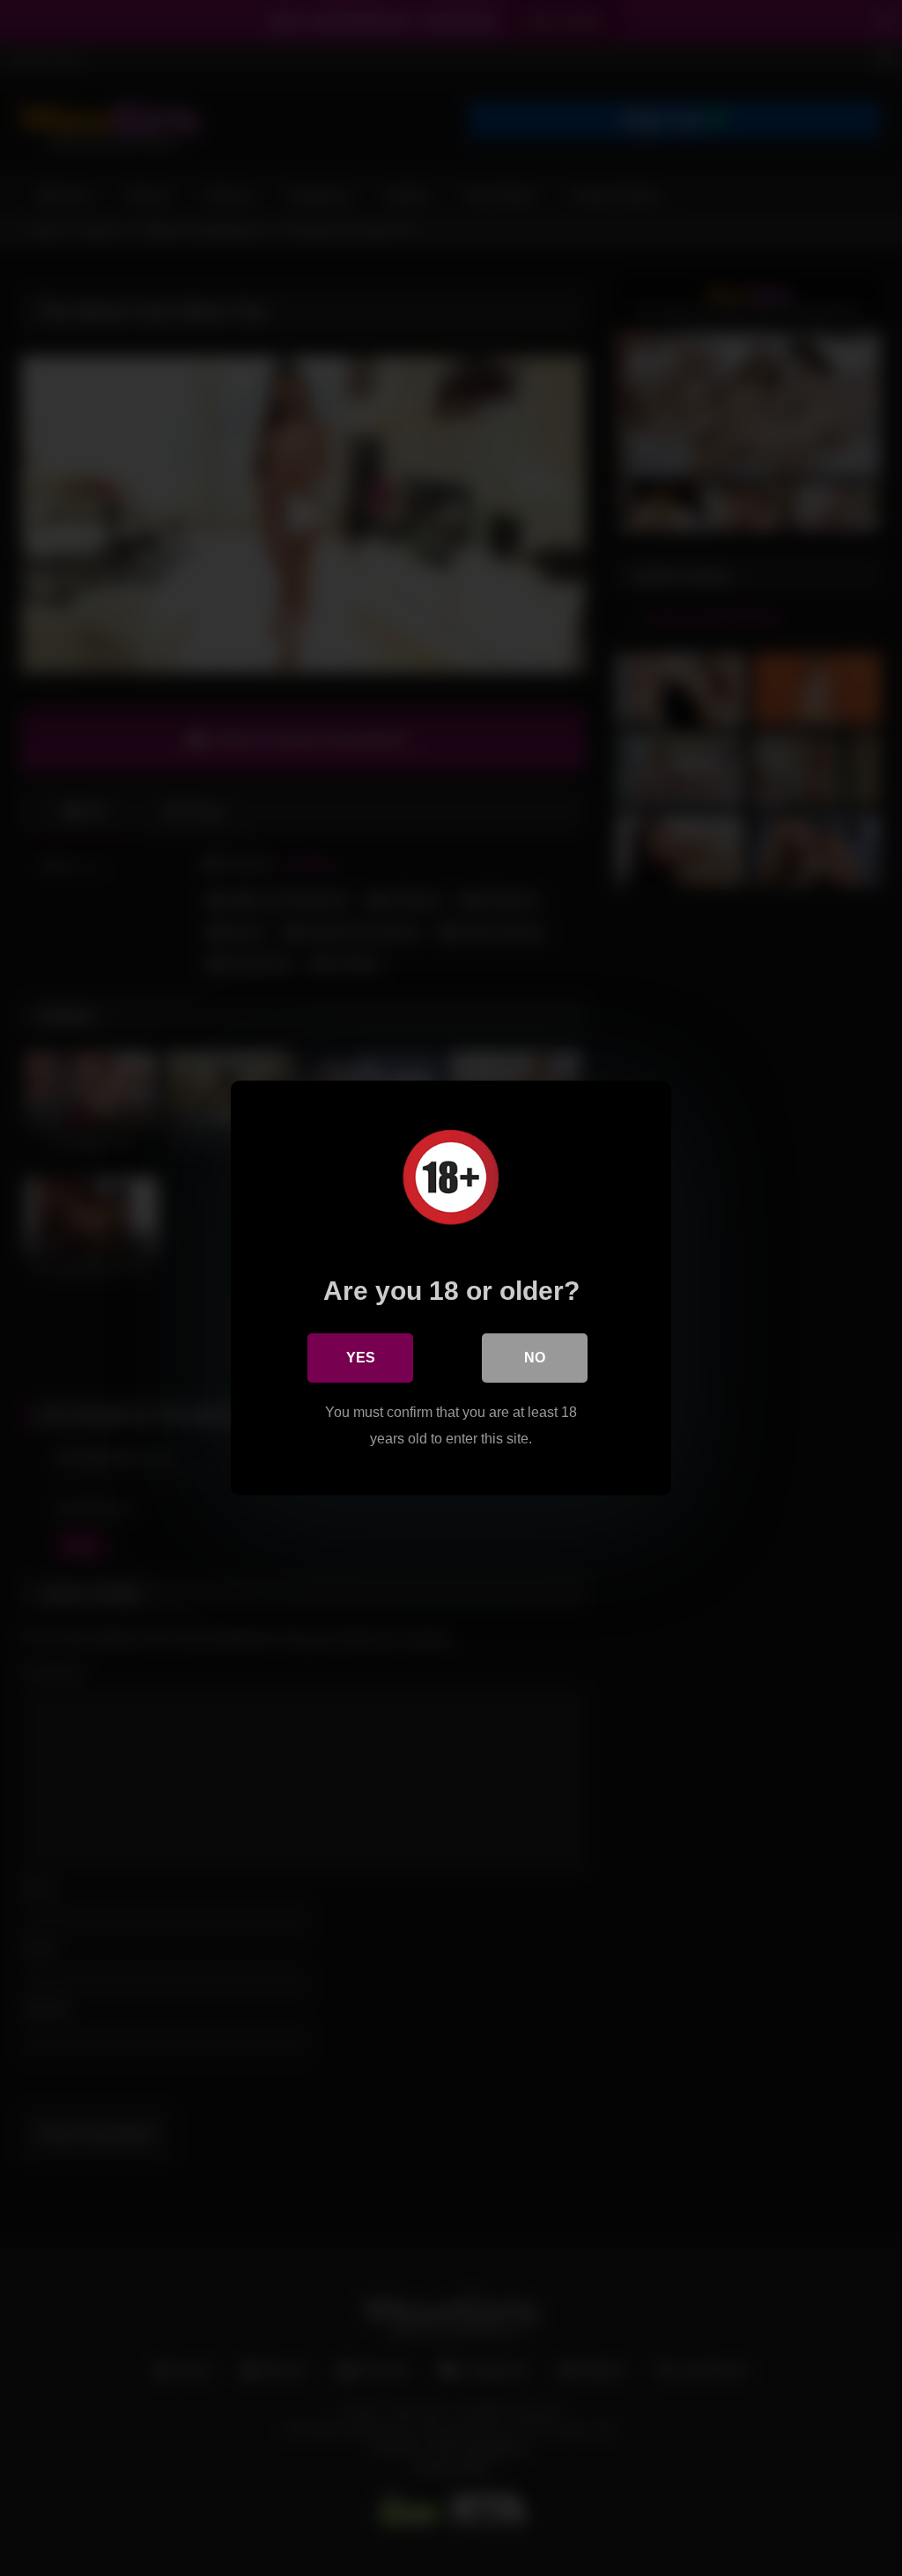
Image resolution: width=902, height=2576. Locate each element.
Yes (361, 1358)
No (535, 1358)
